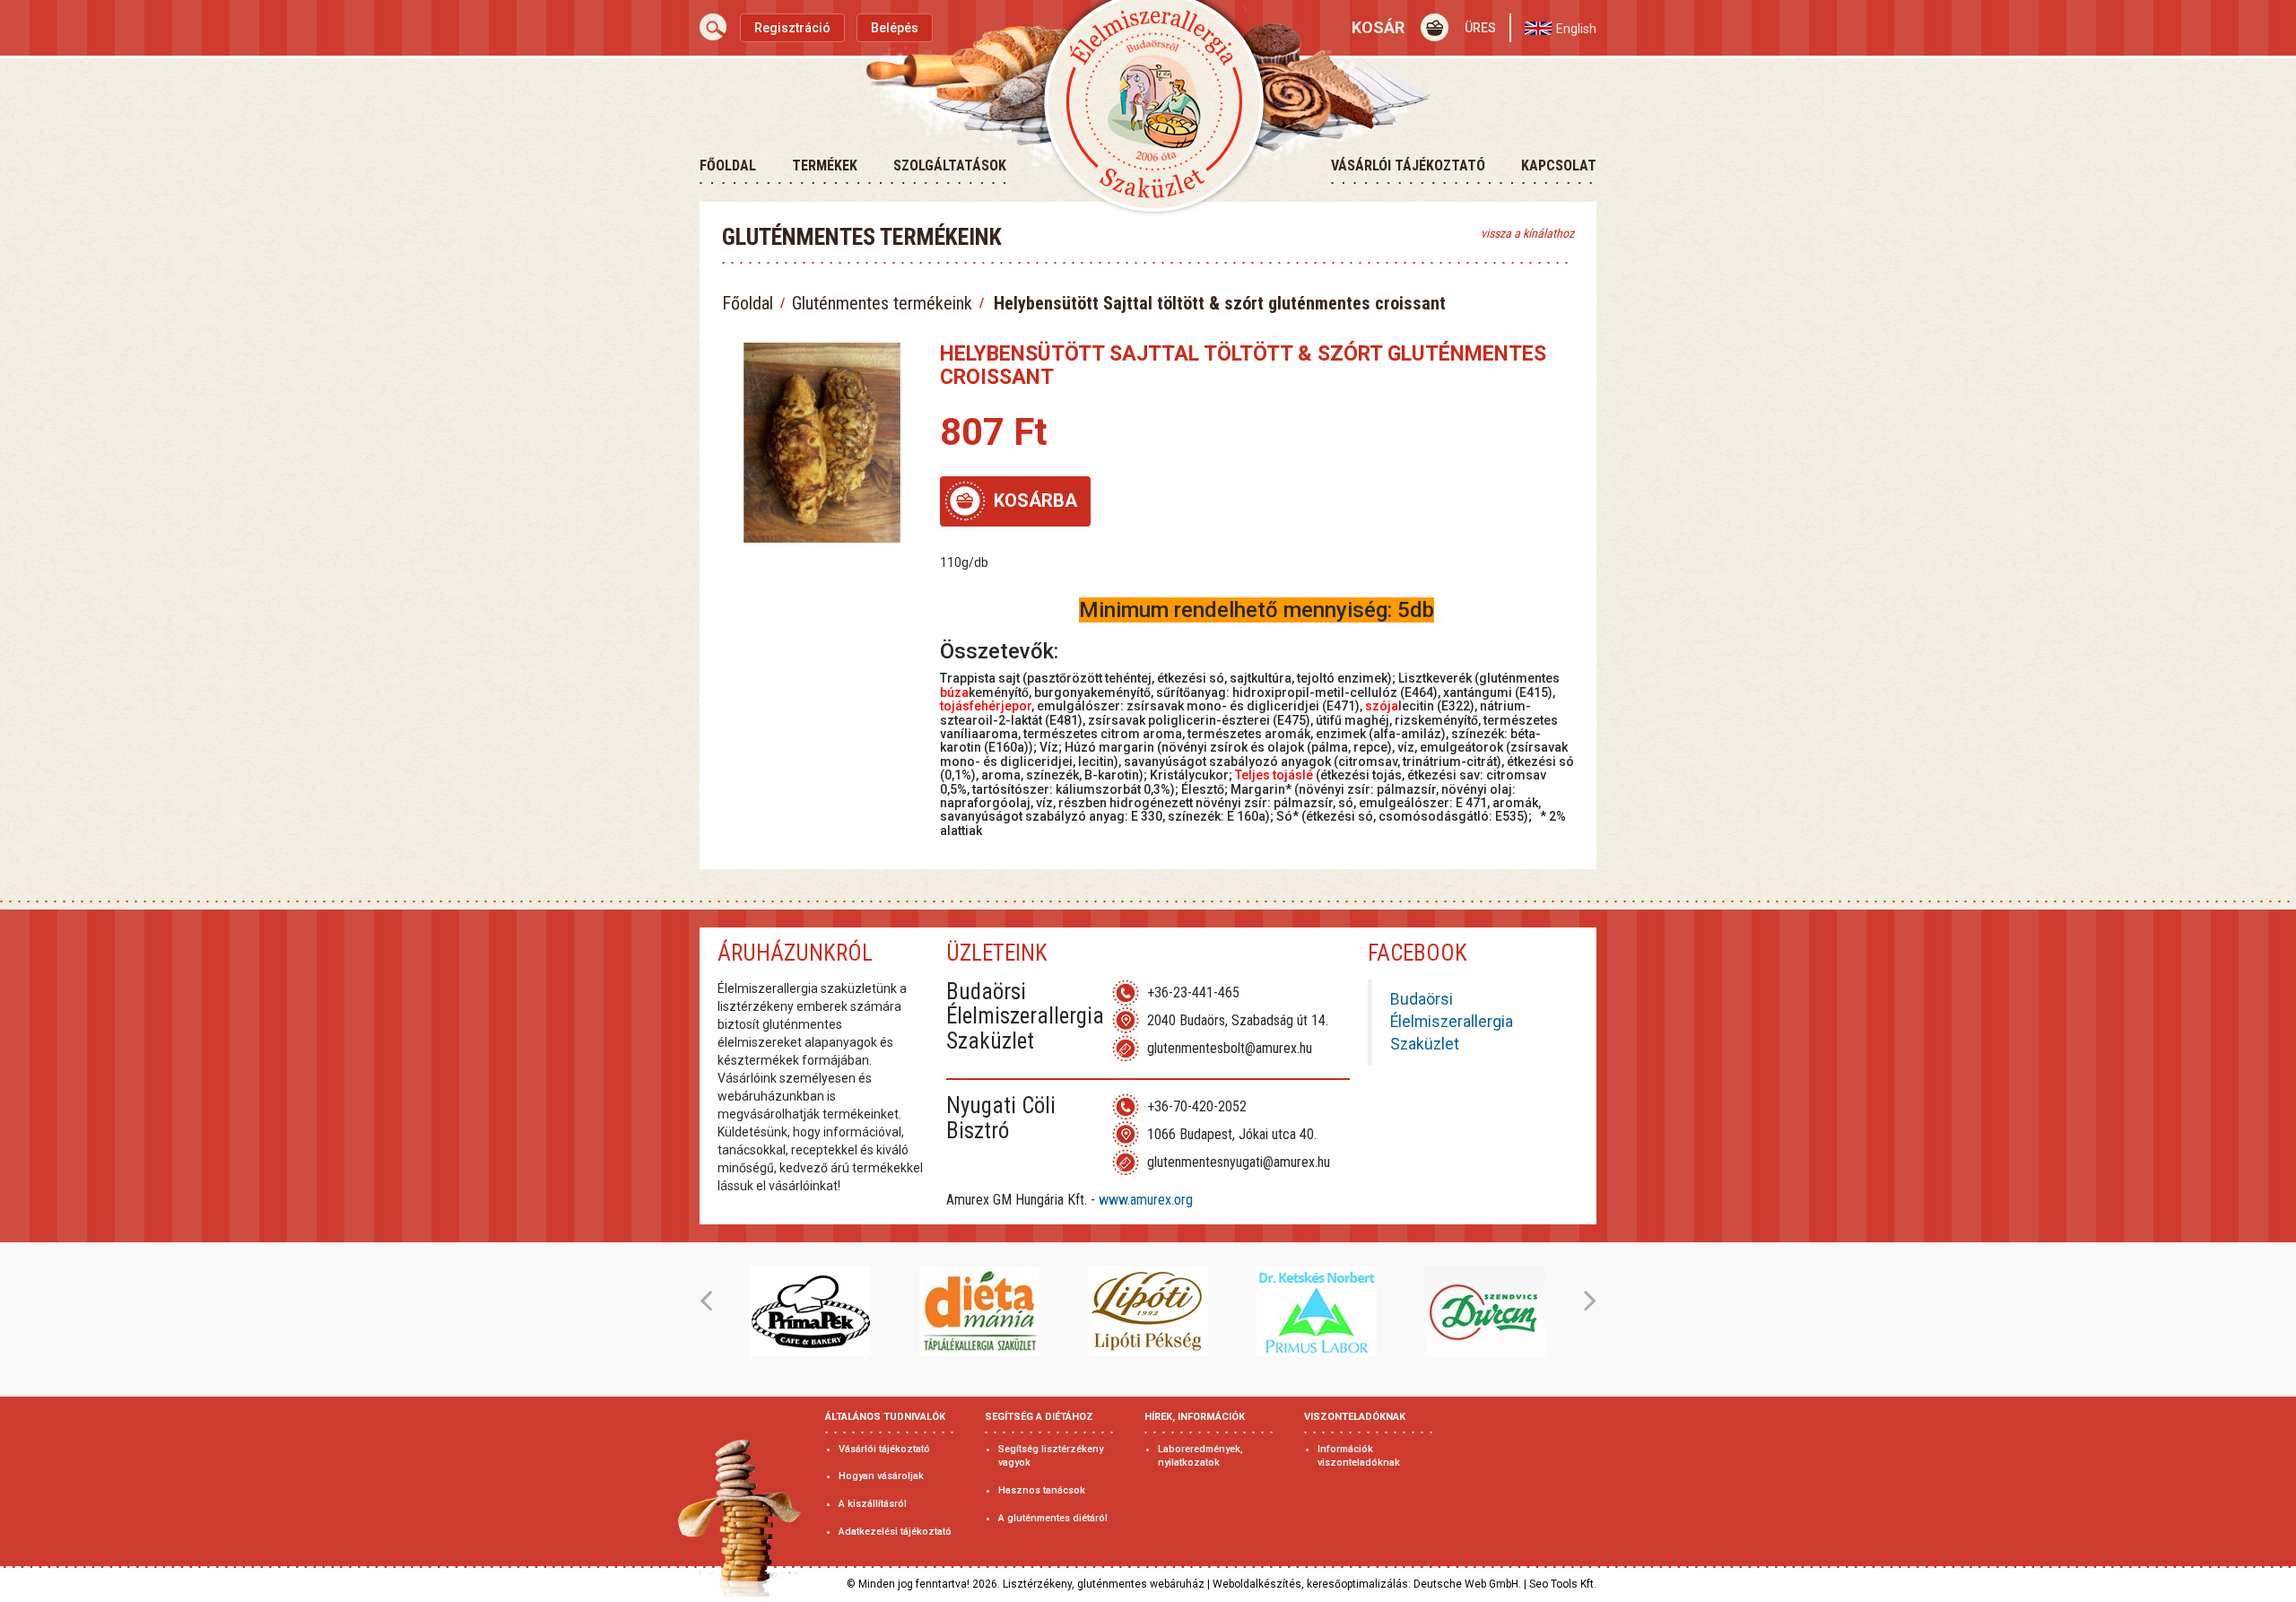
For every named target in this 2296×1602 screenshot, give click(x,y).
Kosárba (1035, 501)
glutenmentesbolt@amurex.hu (1230, 1048)
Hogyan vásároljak (881, 1476)
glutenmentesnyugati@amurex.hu (1239, 1162)
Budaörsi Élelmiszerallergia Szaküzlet (1452, 1022)
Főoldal (728, 165)
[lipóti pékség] (1148, 1311)
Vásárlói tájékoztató (1408, 165)
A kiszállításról (873, 1504)
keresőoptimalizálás (1357, 1584)
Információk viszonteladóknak (1359, 1456)
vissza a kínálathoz (1527, 233)
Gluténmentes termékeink (882, 303)
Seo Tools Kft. (1563, 1584)
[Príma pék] (811, 1311)
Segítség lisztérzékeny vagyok (1051, 1456)
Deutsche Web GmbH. (1467, 1584)
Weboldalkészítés (1257, 1584)
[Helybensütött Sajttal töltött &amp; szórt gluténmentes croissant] (822, 443)
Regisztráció (792, 28)
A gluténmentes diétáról (1053, 1518)
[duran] (1485, 1311)
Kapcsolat (1559, 165)
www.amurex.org (1146, 1200)
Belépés (895, 28)
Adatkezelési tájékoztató (895, 1532)
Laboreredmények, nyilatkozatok (1200, 1456)
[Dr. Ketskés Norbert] (1317, 1311)
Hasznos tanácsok (1042, 1490)
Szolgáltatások (950, 165)
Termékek (825, 165)
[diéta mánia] (979, 1311)
